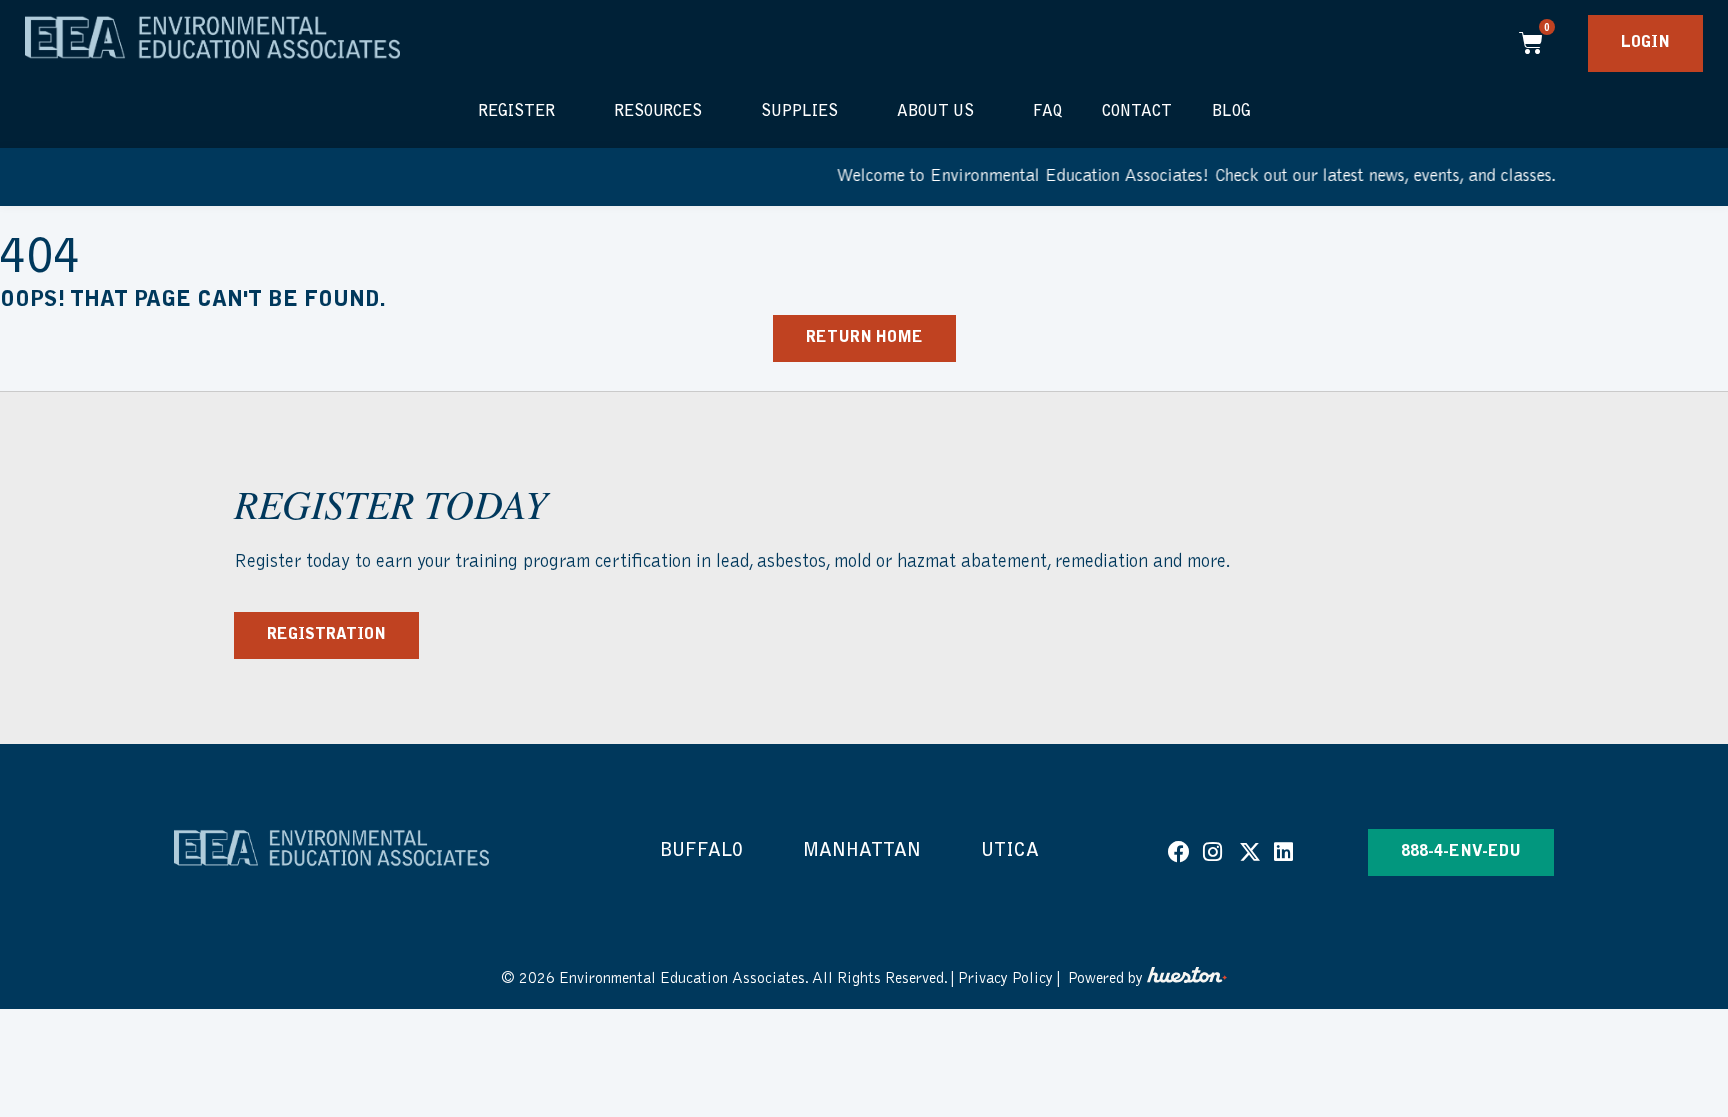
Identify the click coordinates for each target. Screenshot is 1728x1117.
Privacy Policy (1005, 979)
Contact (1137, 112)
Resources (658, 112)
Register (516, 112)
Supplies (799, 112)
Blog (1231, 112)
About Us (935, 112)
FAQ (1047, 112)
